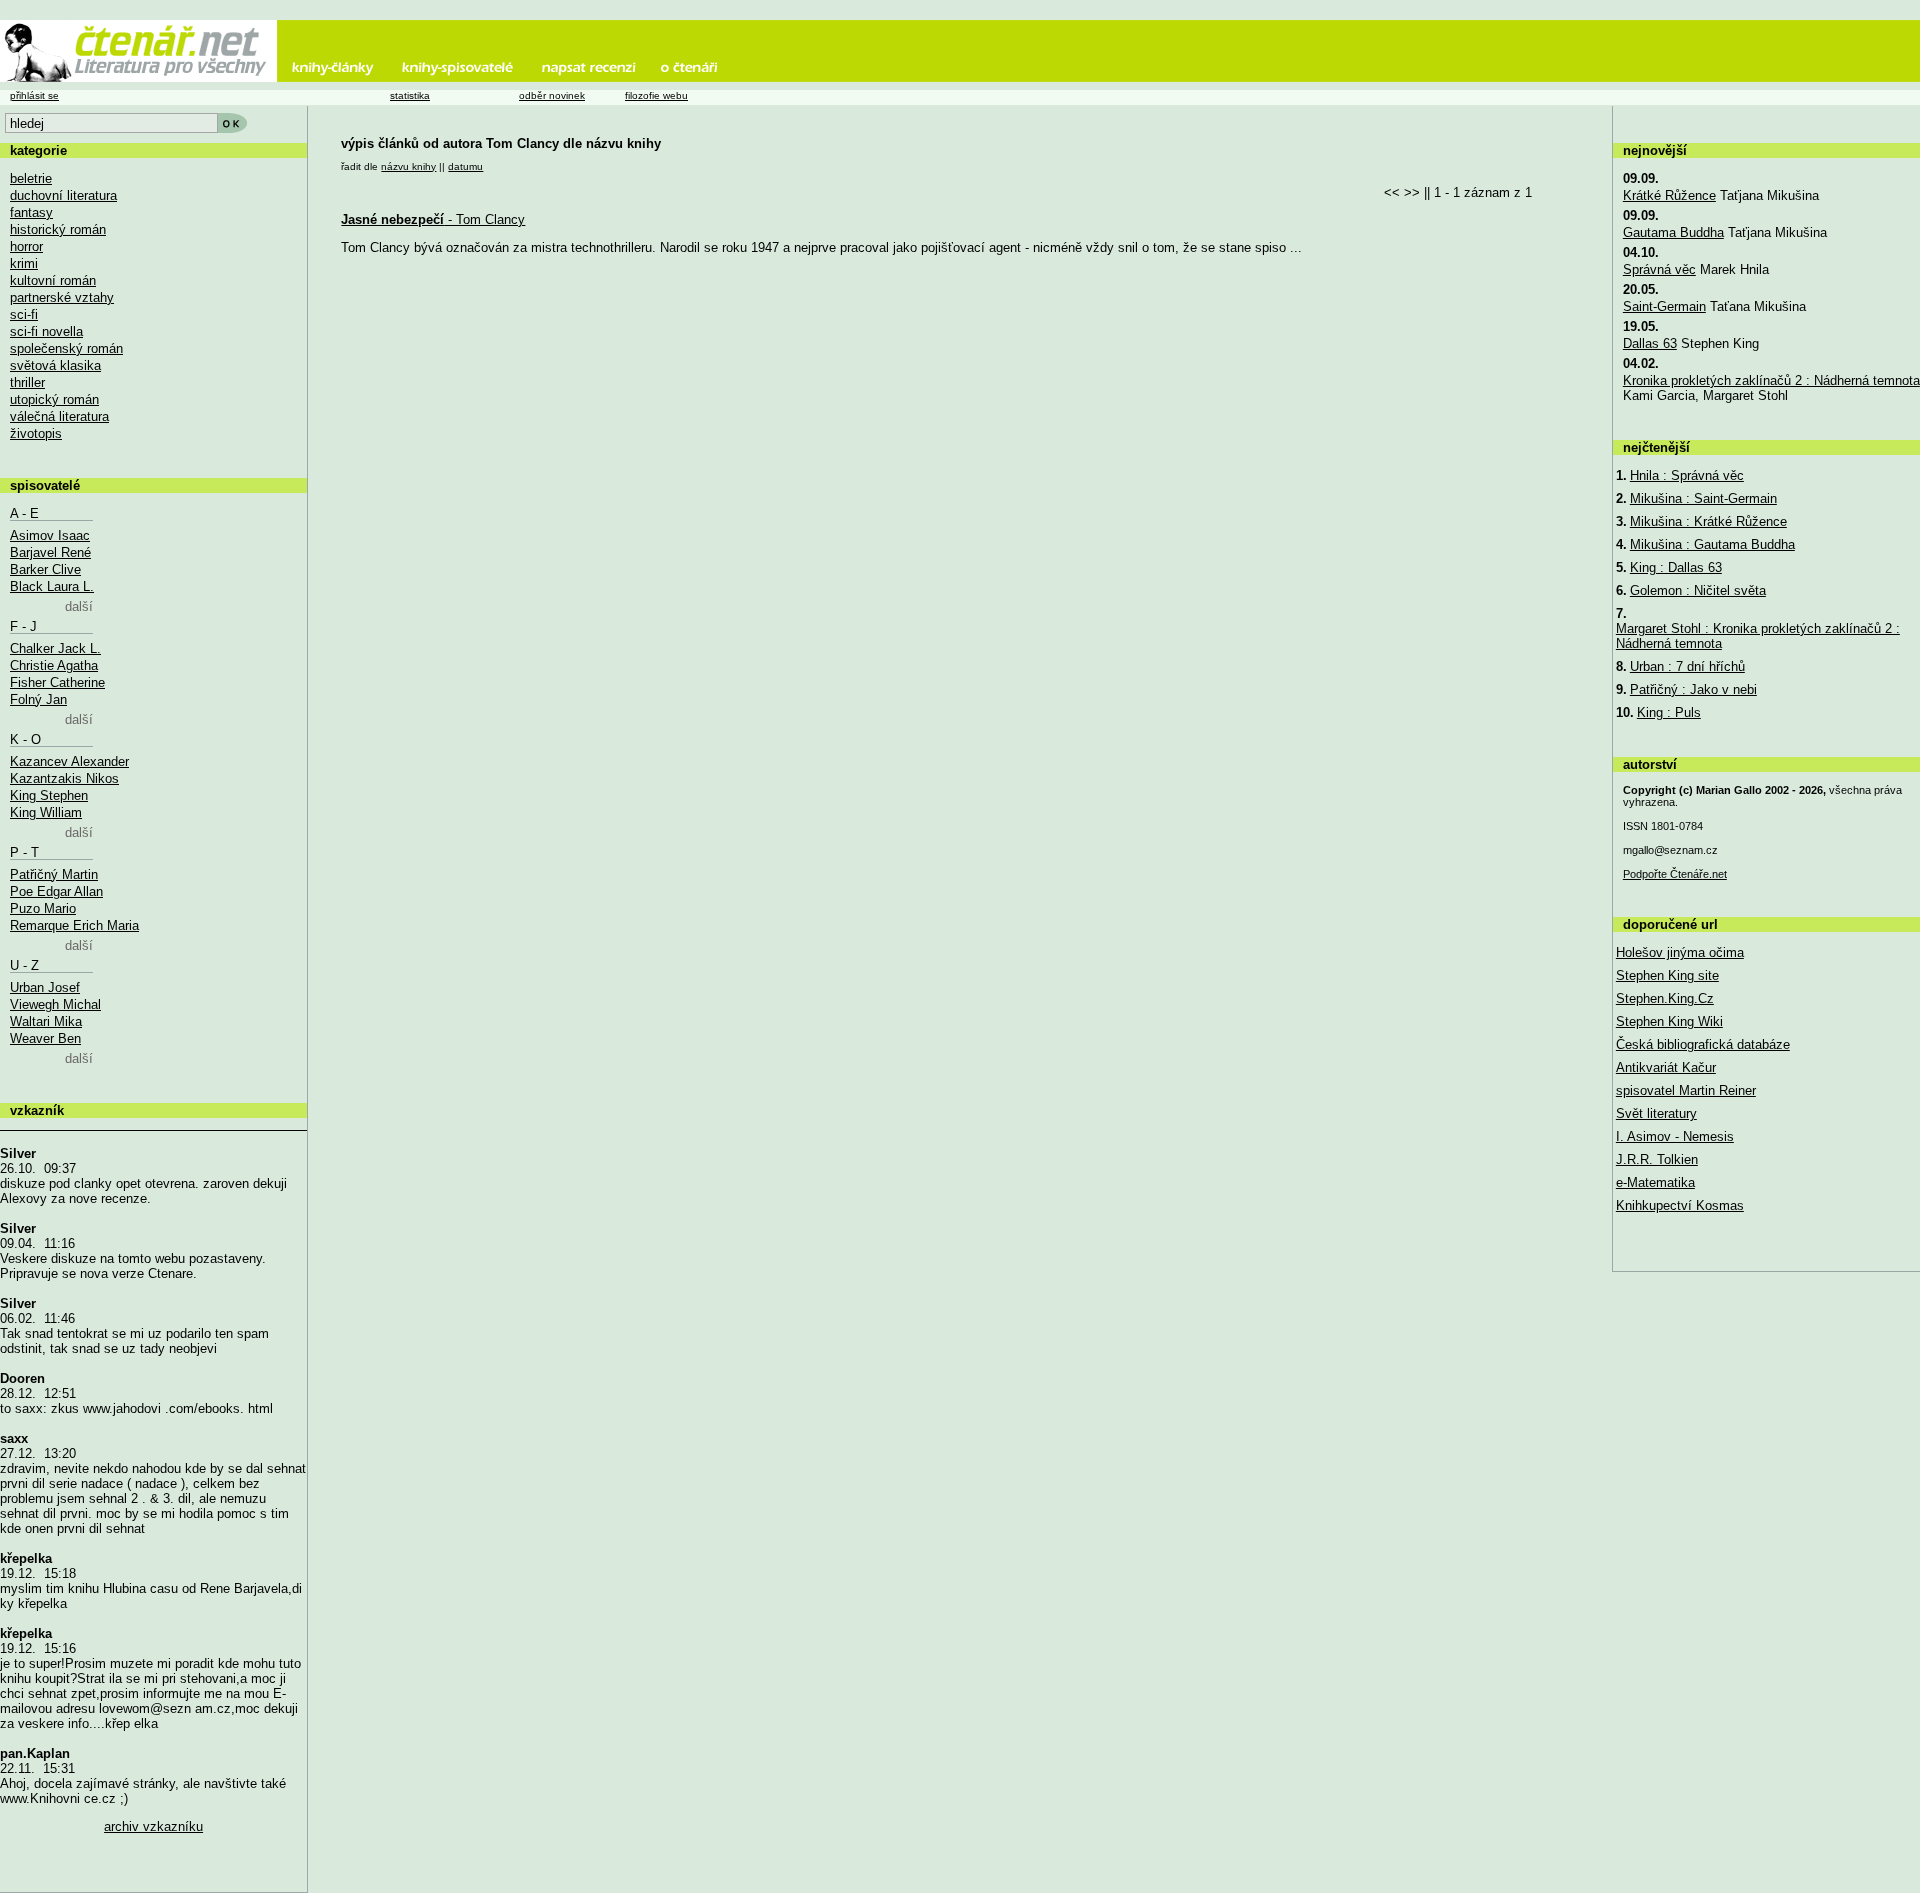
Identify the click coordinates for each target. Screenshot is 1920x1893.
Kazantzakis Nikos (64, 778)
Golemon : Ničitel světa (1698, 590)
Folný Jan (38, 699)
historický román (58, 229)
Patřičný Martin (54, 874)
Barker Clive (45, 569)
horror (26, 246)
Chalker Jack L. (55, 648)
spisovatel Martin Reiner (1686, 1090)
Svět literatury (1656, 1113)
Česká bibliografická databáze (1703, 1044)
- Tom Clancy (433, 219)
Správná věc (1659, 269)
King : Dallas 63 (1676, 567)
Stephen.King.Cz (1665, 998)
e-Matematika (1655, 1182)
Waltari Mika (46, 1021)
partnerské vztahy (62, 297)
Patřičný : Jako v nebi (1693, 689)
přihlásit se (34, 95)
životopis (36, 433)
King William (46, 812)
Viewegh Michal (55, 1004)
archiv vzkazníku (153, 1826)
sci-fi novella (46, 331)
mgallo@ (1670, 850)
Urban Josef (45, 987)
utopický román (54, 399)
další (79, 606)
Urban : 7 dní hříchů (1687, 666)
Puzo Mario (43, 908)
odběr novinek (552, 95)
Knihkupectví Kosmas (1680, 1205)
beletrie (31, 178)
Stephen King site (1667, 975)
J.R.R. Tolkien (1657, 1159)
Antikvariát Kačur (1666, 1067)
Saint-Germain (1664, 306)
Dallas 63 (1650, 343)
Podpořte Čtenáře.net (1675, 874)
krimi (24, 263)
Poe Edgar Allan (56, 891)
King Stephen (49, 795)
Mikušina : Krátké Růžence (1708, 521)
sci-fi (24, 314)
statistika (410, 95)
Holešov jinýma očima (1680, 952)
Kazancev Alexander (69, 761)
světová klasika (55, 365)
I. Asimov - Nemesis (1675, 1136)
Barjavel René (50, 552)
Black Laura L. (52, 586)
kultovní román (53, 280)
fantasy (31, 212)
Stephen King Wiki (1669, 1021)
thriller (27, 382)
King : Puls (1669, 712)
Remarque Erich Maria (74, 925)
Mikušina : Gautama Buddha (1712, 544)
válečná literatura (59, 416)
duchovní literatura (63, 195)
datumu (465, 166)
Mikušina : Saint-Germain (1703, 498)
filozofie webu (656, 95)
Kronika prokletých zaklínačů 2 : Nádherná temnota (1771, 380)
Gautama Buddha (1673, 232)
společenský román (66, 348)
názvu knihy (408, 166)
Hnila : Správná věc (1687, 475)
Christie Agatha (54, 665)
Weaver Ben (45, 1038)
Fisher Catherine (57, 682)
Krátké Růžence (1669, 195)
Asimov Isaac (50, 535)
